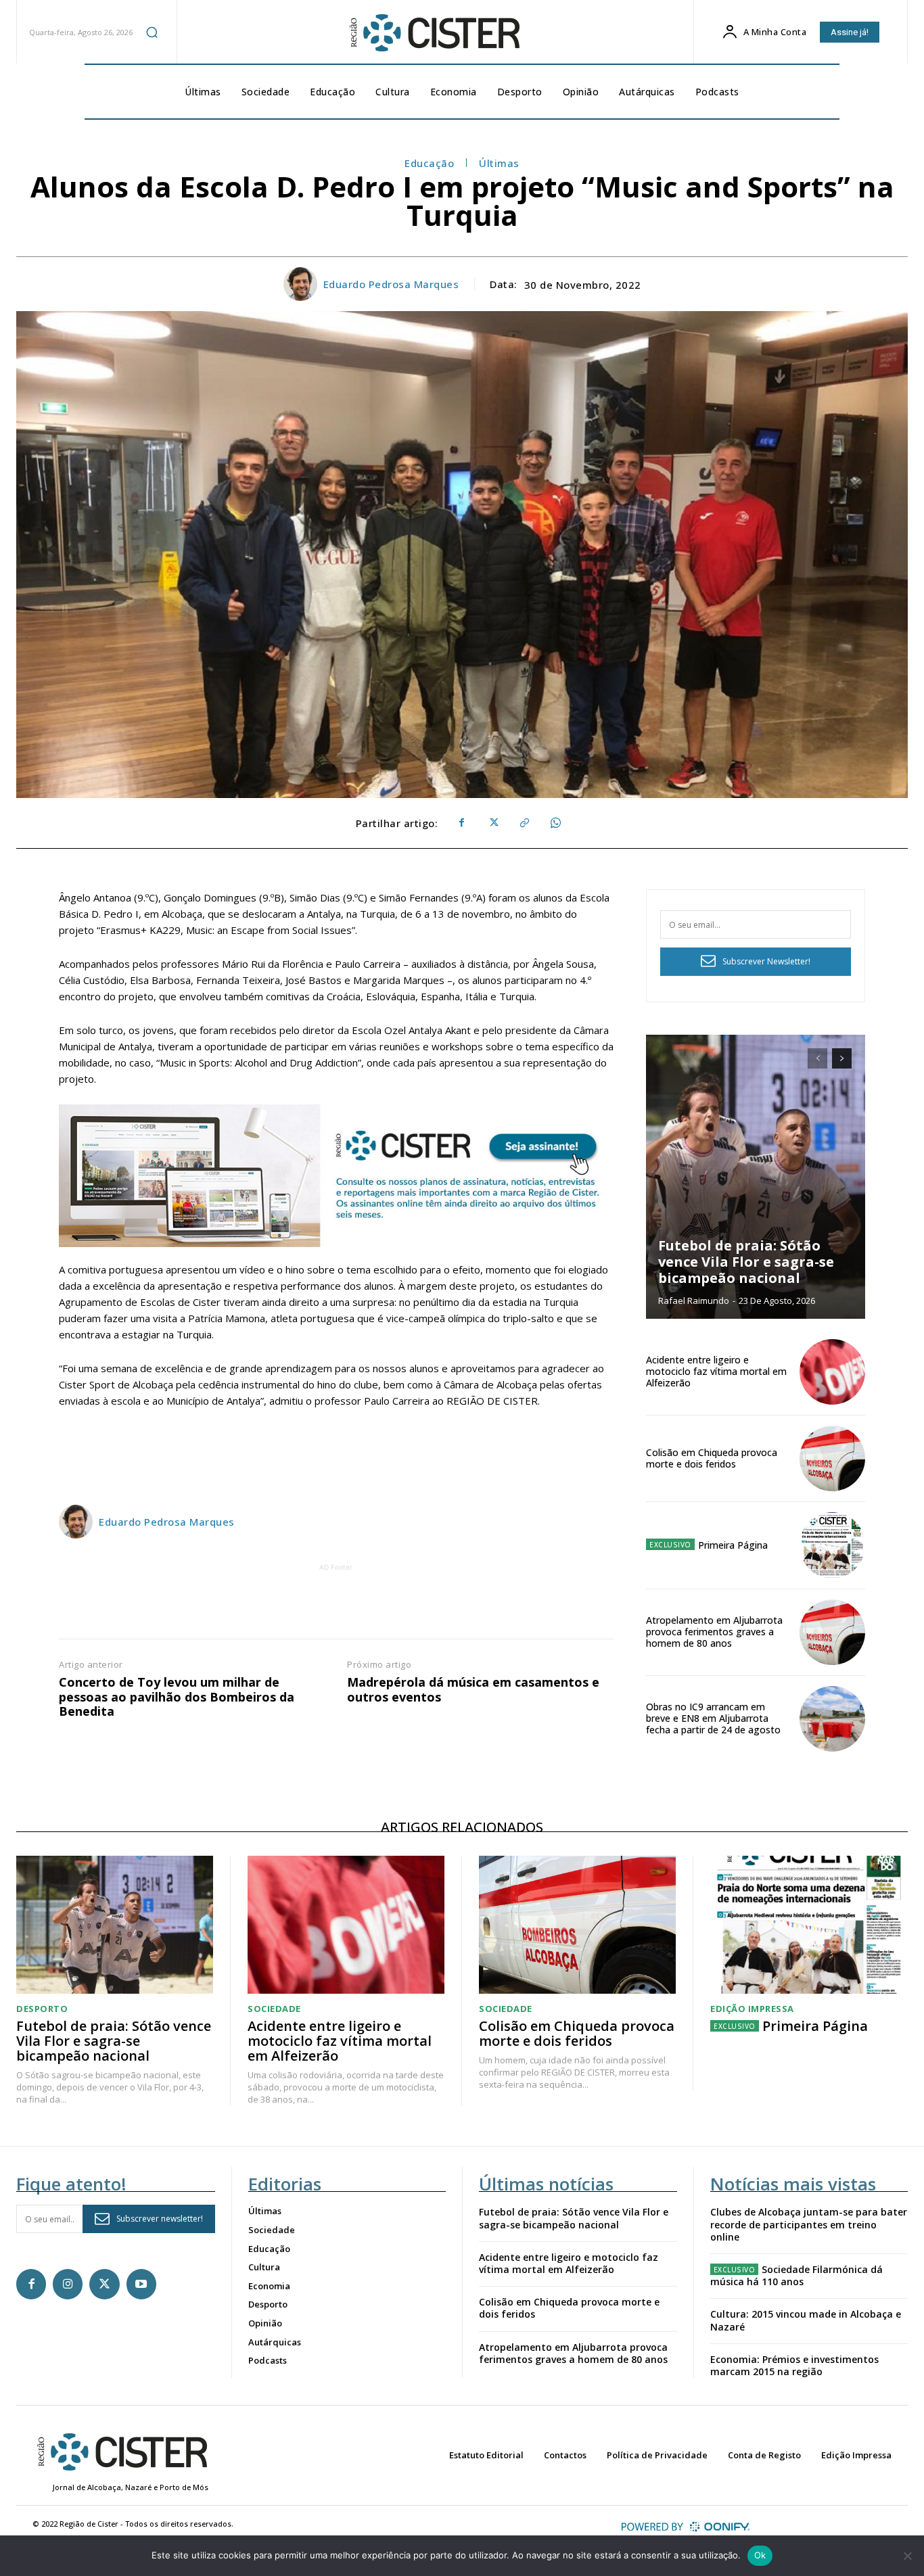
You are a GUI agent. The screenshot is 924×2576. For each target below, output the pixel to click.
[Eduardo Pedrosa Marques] (302, 284)
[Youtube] (141, 2284)
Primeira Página (733, 1545)
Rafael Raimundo (694, 1301)
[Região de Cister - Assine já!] (336, 1176)
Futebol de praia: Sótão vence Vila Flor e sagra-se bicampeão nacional (746, 1262)
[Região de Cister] (433, 33)
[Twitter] (492, 823)
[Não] (907, 2556)
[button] (152, 32)
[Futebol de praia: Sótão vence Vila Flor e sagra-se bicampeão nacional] (756, 1177)
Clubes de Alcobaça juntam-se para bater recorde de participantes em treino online (809, 2224)
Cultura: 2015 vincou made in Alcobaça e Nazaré (806, 2320)
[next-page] (842, 1058)
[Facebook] (461, 823)
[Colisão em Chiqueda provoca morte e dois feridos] (832, 1458)
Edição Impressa (752, 2009)
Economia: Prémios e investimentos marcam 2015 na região (794, 2365)
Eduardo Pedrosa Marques (391, 284)
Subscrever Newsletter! (766, 961)
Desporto (42, 2009)
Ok (760, 2555)
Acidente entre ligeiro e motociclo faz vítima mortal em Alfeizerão (716, 1371)
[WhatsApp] (555, 823)
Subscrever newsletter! (160, 2219)
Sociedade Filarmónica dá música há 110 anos (797, 2275)
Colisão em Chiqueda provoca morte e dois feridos (712, 1458)
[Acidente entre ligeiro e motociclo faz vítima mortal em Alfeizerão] (832, 1372)
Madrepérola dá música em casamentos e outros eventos (473, 1690)
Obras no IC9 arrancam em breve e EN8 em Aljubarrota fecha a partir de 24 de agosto (713, 1718)
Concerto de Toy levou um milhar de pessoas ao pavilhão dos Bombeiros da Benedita (177, 1697)
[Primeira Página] (832, 1545)
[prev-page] (817, 1058)
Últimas (499, 163)
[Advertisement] (336, 1605)
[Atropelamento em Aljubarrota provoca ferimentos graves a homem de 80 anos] (832, 1632)
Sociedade (274, 2009)
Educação (429, 163)
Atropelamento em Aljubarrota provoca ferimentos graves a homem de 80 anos (714, 1632)
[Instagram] (68, 2284)
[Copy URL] (524, 823)
